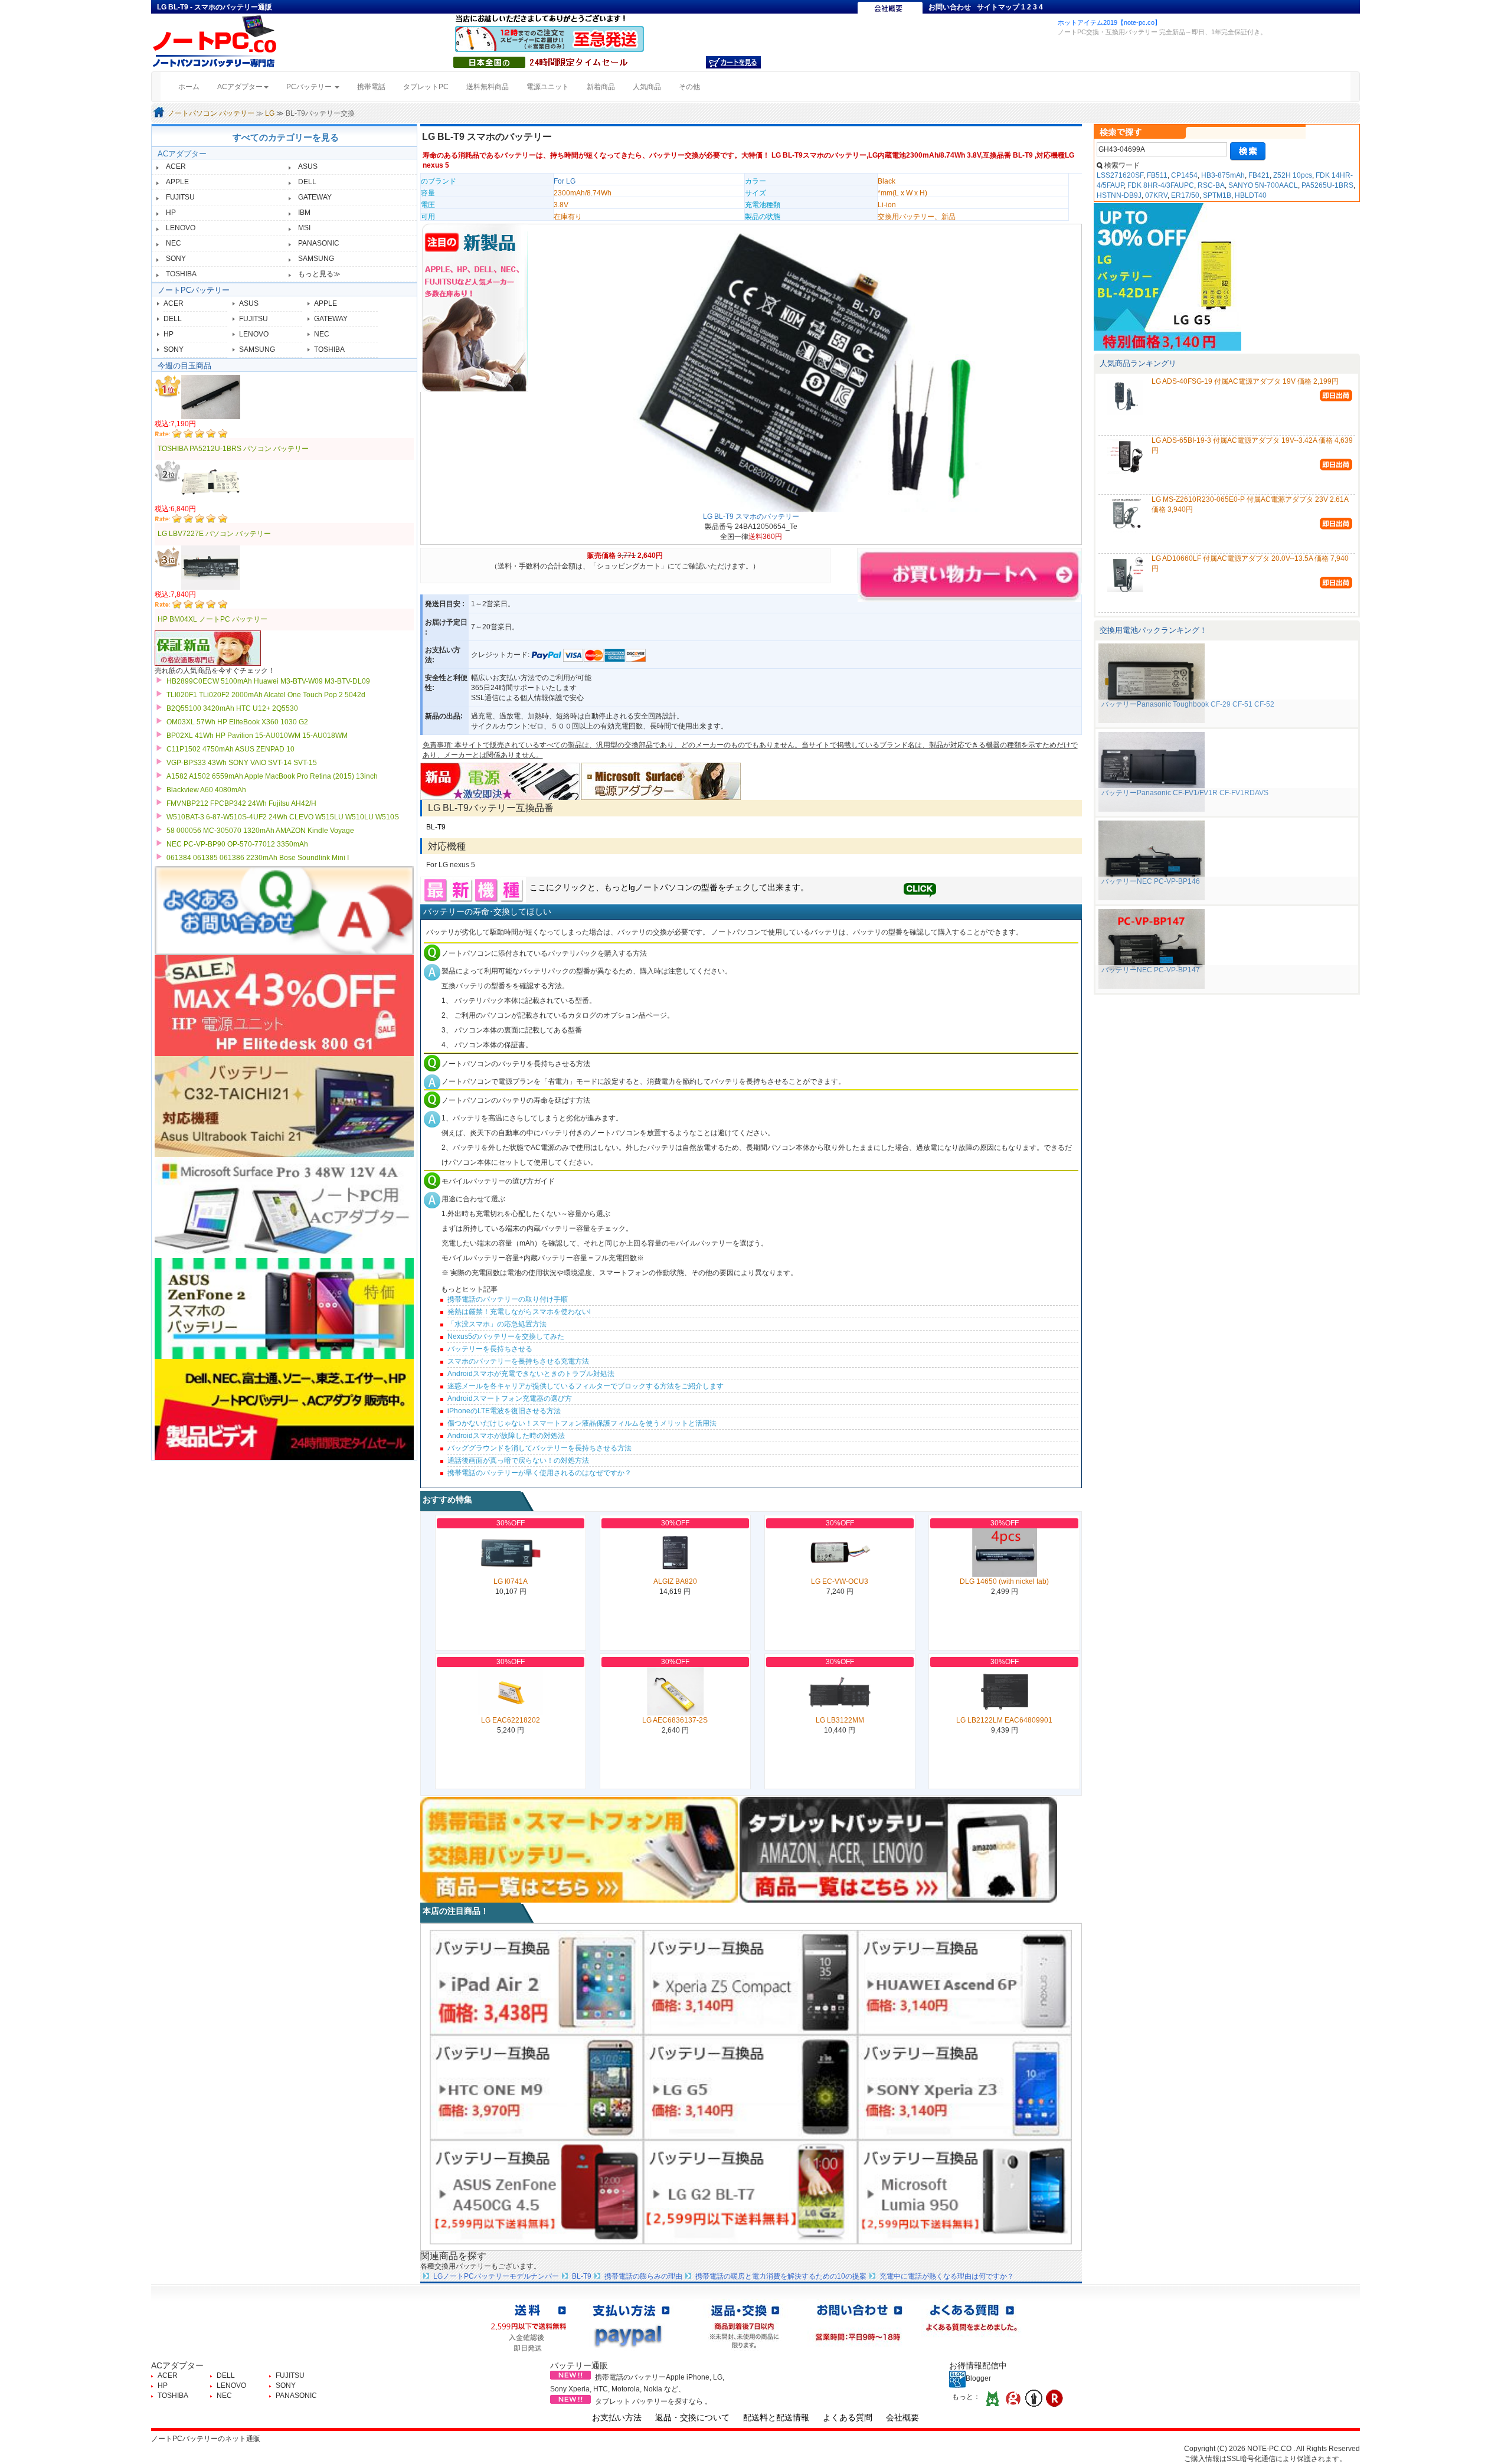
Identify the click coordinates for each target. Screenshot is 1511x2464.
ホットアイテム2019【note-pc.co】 (1109, 22)
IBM (304, 213)
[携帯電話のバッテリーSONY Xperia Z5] (750, 1982)
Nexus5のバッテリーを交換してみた (506, 1336)
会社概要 (902, 2417)
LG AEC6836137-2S (675, 1720)
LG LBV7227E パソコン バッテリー (214, 534)
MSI (304, 228)
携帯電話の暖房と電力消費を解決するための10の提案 (781, 2276)
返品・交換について (692, 2417)
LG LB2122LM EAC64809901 (1004, 1720)
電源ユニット (548, 87)
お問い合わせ (950, 7)
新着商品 (601, 87)
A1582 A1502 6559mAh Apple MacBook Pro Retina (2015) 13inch (272, 776)
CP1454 (1184, 175)
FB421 (1259, 175)
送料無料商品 (488, 87)
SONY (176, 259)
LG (270, 113)
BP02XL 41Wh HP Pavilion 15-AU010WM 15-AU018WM (257, 736)
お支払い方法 (617, 2417)
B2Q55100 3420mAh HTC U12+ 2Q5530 (232, 708)
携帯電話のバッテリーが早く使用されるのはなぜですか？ (539, 1473)
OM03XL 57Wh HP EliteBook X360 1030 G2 (237, 722)
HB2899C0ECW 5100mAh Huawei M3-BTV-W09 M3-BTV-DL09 (268, 681)
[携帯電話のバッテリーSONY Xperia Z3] (965, 2087)
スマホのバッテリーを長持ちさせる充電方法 (518, 1361)
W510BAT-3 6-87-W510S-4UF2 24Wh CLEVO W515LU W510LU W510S (283, 817)
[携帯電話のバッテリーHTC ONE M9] (537, 2087)
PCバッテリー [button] (310, 87)
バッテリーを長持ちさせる (490, 1349)
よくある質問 (848, 2417)
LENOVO (181, 228)
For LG (565, 181)
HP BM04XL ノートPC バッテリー (212, 619)
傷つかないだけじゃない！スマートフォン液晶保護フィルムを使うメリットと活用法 (582, 1423)
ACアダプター (182, 154)
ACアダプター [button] (240, 87)
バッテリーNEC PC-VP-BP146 (1151, 881)
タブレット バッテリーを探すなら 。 (653, 2401)
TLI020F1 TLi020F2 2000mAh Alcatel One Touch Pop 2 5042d (266, 695)
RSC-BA (1211, 185)
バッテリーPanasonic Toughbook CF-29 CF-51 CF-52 (1188, 704)
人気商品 (647, 87)
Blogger (978, 2378)
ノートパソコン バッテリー (211, 113)
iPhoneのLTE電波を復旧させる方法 (504, 1411)
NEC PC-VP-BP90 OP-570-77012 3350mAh (237, 844)
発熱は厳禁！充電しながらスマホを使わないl (519, 1312)
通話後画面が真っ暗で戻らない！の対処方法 (518, 1460)
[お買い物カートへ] (733, 62)
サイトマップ (998, 7)
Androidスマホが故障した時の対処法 (506, 1436)
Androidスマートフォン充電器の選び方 (510, 1398)
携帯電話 (371, 87)
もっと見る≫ (319, 274)
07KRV (1156, 195)
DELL (307, 182)
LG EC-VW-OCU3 (840, 1581)
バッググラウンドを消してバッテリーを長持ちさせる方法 (539, 1448)
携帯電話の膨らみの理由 (643, 2276)
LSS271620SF (1120, 175)
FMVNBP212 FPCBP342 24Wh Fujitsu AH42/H (241, 803)
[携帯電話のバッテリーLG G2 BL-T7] (750, 2192)
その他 (689, 87)
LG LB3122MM (840, 1720)
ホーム (193, 86)
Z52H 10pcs (1293, 175)
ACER (176, 166)
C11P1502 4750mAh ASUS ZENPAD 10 (230, 749)
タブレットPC (426, 87)
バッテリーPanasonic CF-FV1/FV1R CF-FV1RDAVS (1185, 793)
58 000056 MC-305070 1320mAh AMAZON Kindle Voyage (260, 831)
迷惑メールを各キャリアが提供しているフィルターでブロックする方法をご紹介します (586, 1386)
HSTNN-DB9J (1119, 195)
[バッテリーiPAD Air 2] (537, 1982)
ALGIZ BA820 (675, 1581)
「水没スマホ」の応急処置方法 (497, 1324)
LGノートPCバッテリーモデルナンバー (496, 2276)
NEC (174, 243)
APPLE (177, 182)
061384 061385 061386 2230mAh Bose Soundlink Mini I (258, 858)
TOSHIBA (181, 274)
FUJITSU (180, 197)
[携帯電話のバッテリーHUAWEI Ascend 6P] (965, 1982)
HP (171, 213)
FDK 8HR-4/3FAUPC (1161, 185)
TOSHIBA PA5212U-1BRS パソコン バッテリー (233, 449)
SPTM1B (1217, 195)
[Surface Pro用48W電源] (661, 781)
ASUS (308, 166)
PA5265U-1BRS (1327, 185)
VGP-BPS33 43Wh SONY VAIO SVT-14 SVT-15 (242, 763)
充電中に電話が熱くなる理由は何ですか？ (947, 2276)
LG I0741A (511, 1581)
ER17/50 (1185, 195)
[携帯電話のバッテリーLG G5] (750, 2087)
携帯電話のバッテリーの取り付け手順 (508, 1299)
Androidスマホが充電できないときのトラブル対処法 (531, 1374)
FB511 (1157, 175)
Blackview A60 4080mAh (206, 790)
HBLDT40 (1251, 195)
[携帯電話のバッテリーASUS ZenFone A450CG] (537, 2192)
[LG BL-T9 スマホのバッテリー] (803, 369)
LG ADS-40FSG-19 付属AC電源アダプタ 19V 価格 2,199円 (1245, 381)
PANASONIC (319, 243)
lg (632, 887)
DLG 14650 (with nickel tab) (1004, 1581)
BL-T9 (436, 827)
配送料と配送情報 (776, 2417)
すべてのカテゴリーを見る (286, 137)
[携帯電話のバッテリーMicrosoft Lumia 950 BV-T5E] (965, 2192)
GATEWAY (315, 197)
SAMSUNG (316, 259)
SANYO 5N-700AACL (1263, 185)
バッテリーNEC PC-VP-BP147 (1151, 970)
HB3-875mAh (1223, 175)
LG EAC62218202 (511, 1720)
